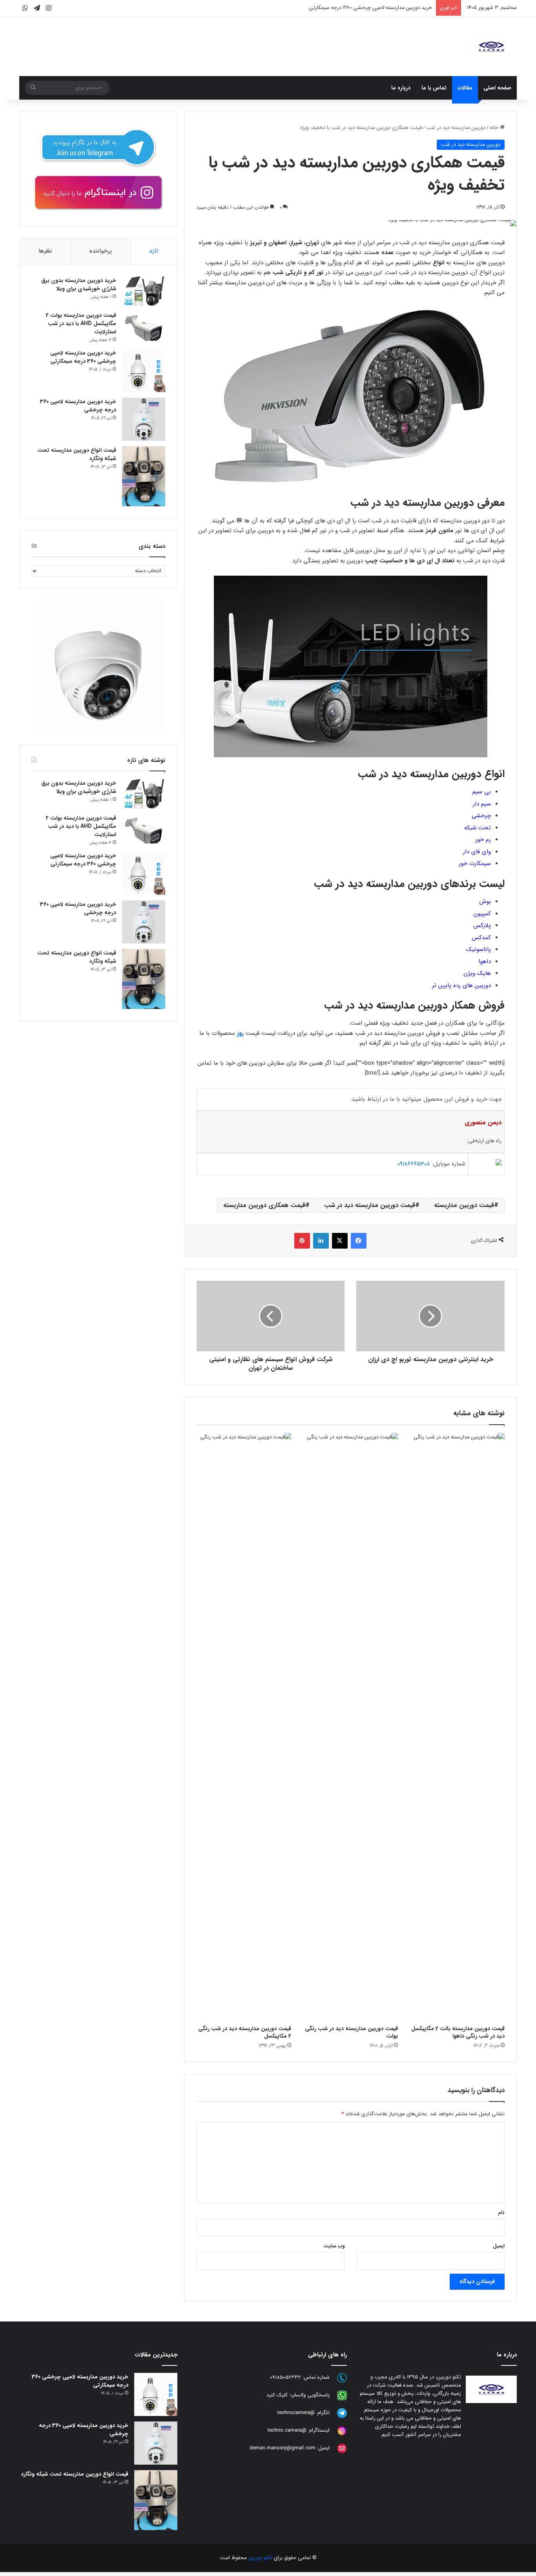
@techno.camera (287, 2430)
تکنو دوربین (260, 2558)
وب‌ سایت (334, 2246)
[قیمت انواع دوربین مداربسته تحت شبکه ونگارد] (144, 476)
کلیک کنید (277, 2395)
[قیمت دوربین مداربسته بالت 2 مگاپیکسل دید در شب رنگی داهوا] (457, 1727)
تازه (154, 251)
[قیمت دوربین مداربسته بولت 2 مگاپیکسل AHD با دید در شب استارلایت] (144, 326)
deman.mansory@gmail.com (283, 2448)
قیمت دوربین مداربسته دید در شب (370, 1205)
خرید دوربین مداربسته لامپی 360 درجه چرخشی (78, 406)
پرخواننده (101, 251)
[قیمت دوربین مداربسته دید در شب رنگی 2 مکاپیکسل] (244, 1727)
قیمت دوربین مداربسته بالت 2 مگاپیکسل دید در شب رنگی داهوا (458, 2032)
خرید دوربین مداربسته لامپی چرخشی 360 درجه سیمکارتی (370, 8)
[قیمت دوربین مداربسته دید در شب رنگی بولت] (350, 1727)
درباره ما (401, 88)
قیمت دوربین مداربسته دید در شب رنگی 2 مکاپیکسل (245, 2032)
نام (501, 2213)
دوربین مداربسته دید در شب (456, 128)
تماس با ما (434, 88)
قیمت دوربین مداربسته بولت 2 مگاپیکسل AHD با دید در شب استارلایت (81, 324)
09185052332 (285, 2377)
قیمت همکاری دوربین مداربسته (264, 1205)
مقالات (465, 88)
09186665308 (414, 1164)
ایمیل (499, 2246)
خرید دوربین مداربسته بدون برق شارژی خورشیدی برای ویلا (79, 285)
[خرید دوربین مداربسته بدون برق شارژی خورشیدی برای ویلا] (144, 291)
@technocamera (296, 2413)
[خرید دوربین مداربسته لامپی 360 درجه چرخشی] (144, 419)
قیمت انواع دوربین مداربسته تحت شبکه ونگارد (77, 454)
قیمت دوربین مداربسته (464, 1205)
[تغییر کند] (491, 47)
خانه (495, 128)
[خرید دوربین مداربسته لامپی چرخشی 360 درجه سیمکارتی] (144, 371)
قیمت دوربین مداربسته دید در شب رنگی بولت (351, 2032)
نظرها (45, 251)
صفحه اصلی (497, 88)
